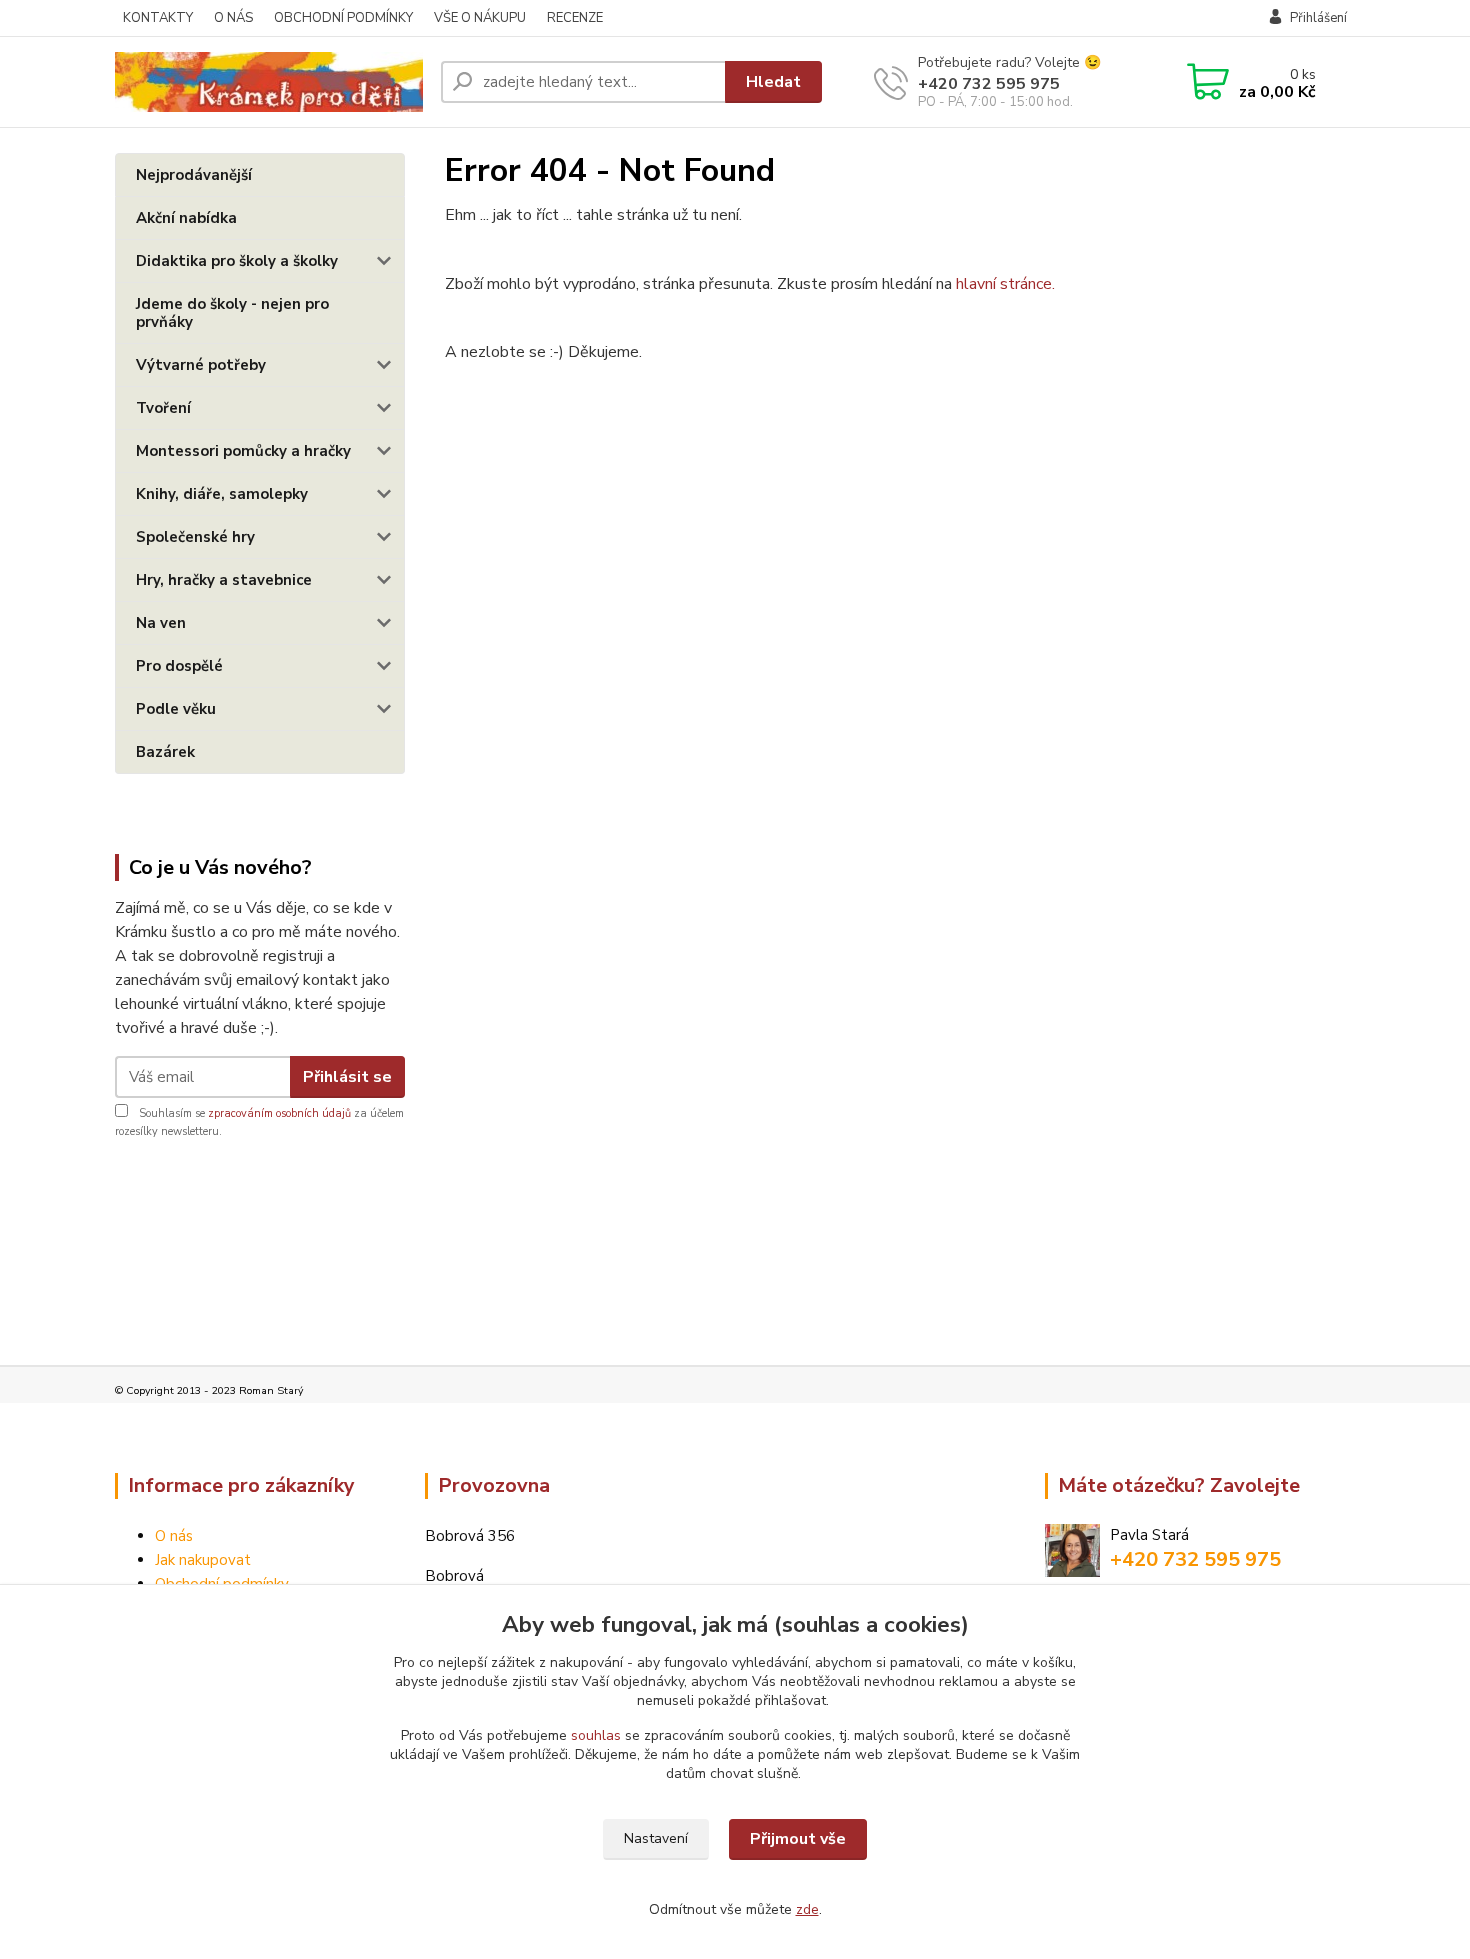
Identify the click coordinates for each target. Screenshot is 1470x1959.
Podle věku (176, 709)
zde (807, 1909)
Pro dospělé (179, 666)
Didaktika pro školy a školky (237, 261)
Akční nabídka (186, 218)
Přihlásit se (347, 1077)
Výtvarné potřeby (201, 365)
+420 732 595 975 (989, 84)
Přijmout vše (798, 1839)
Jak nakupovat (203, 1560)
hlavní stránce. (1005, 284)
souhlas (596, 1735)
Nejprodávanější (194, 175)
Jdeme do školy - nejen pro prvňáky (232, 313)
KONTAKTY (158, 18)
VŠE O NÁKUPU (480, 18)
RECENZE (575, 18)
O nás (174, 1536)
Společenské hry (195, 537)
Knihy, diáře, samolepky (222, 494)
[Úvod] (270, 82)
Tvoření (163, 408)
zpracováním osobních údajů (279, 1113)
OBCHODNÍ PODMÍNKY (343, 18)
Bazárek (165, 752)
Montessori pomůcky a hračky (243, 451)
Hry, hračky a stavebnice (224, 580)
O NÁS (233, 18)
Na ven (161, 623)
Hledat (773, 82)
